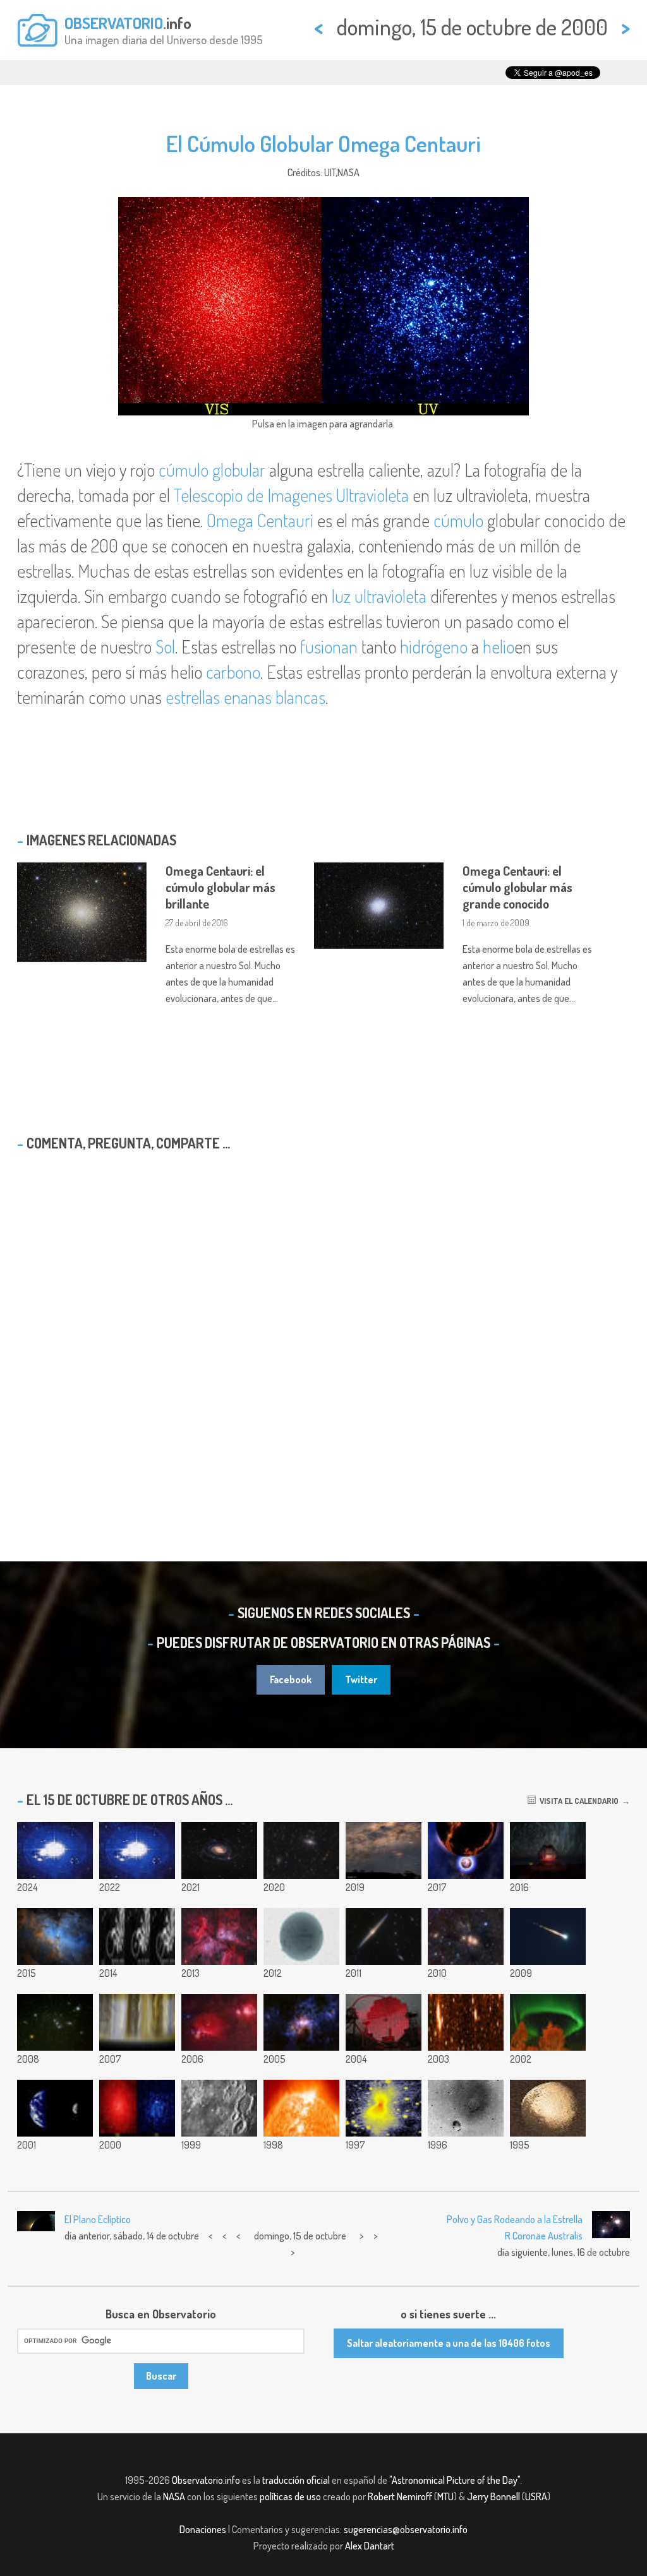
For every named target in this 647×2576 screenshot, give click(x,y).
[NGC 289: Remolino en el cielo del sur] (219, 1851)
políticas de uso (290, 2496)
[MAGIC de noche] (384, 2022)
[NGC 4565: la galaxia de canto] (384, 1936)
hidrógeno (434, 647)
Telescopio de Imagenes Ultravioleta (291, 495)
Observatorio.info (206, 2480)
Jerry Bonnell (493, 2496)
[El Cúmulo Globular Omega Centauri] (137, 2108)
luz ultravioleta (379, 596)
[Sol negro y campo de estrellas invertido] (301, 1936)
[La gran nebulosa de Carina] (219, 1936)
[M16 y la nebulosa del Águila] (55, 1936)
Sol (165, 647)
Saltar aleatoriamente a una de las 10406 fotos (449, 2343)
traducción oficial (296, 2480)
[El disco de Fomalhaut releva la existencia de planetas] (548, 2022)
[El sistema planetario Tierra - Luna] (55, 2108)
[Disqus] (323, 1323)
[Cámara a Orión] (55, 2022)
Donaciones (203, 2529)
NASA (174, 2496)
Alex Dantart (370, 2546)
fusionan (329, 647)
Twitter (361, 1679)
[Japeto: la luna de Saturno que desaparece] (548, 2108)
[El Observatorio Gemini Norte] (548, 1851)
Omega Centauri (260, 520)
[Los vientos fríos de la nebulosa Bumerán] (384, 2108)
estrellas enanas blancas (245, 697)
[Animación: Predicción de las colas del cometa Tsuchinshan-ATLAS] (55, 1851)
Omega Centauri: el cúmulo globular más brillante (221, 887)
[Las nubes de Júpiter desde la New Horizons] (137, 2022)
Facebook (291, 1679)
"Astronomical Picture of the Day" (455, 2480)
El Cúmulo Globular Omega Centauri (323, 143)
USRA (536, 2496)
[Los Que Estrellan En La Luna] (219, 2108)
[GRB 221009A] (137, 1851)
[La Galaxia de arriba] (384, 1851)
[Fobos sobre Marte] (466, 2108)
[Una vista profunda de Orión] (219, 2022)
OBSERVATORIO (114, 23)
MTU (445, 2496)
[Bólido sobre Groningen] (548, 1936)
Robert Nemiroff (400, 2496)
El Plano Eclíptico (98, 2219)
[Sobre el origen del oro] (466, 1851)
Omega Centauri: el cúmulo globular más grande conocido (517, 887)
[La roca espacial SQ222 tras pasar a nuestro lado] (466, 2022)
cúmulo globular (212, 470)
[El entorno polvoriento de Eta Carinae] (301, 2022)
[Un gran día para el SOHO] (301, 2108)
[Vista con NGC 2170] (466, 1936)
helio (499, 647)
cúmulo (458, 520)
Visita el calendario (577, 1801)
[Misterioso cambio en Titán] (137, 1936)
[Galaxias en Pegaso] (301, 1851)
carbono (233, 672)
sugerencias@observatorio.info (406, 2529)
